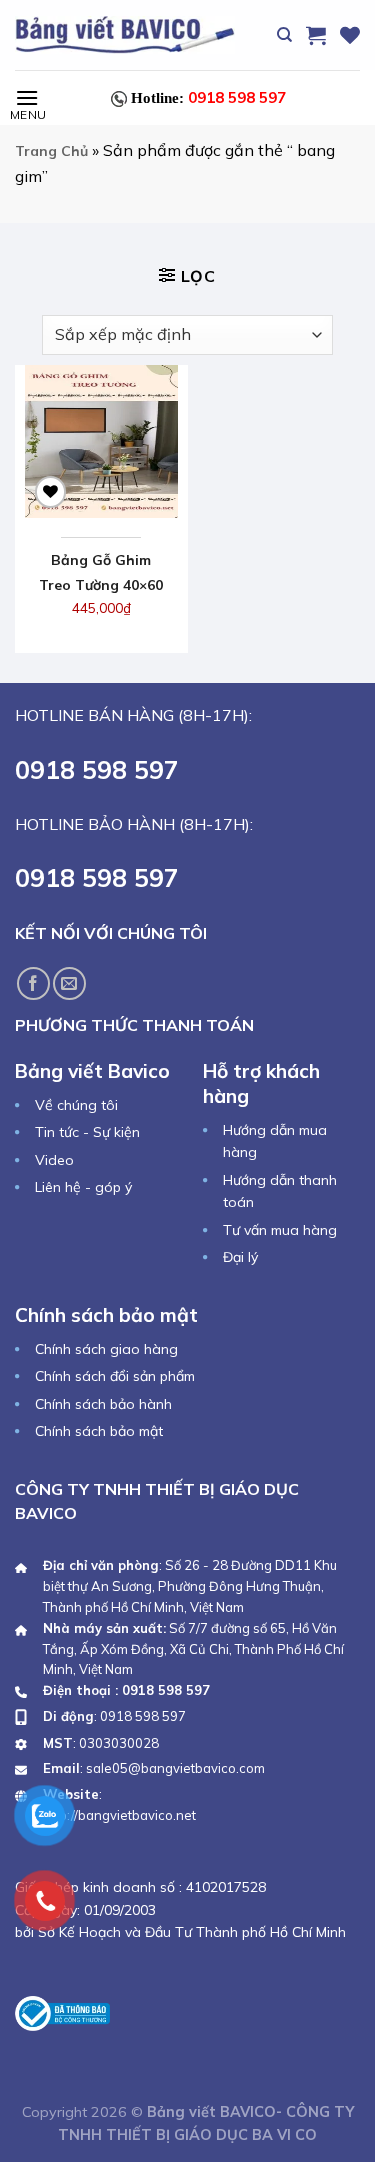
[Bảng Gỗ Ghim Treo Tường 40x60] (101, 441)
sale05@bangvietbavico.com (175, 1768)
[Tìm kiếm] (284, 35)
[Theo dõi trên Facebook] (33, 983)
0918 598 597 (208, 97)
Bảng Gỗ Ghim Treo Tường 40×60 (101, 572)
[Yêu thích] (350, 35)
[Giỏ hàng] (316, 35)
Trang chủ (51, 151)
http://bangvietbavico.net (119, 1815)
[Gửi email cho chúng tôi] (69, 983)
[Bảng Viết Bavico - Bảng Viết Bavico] (125, 34)
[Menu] (27, 97)
